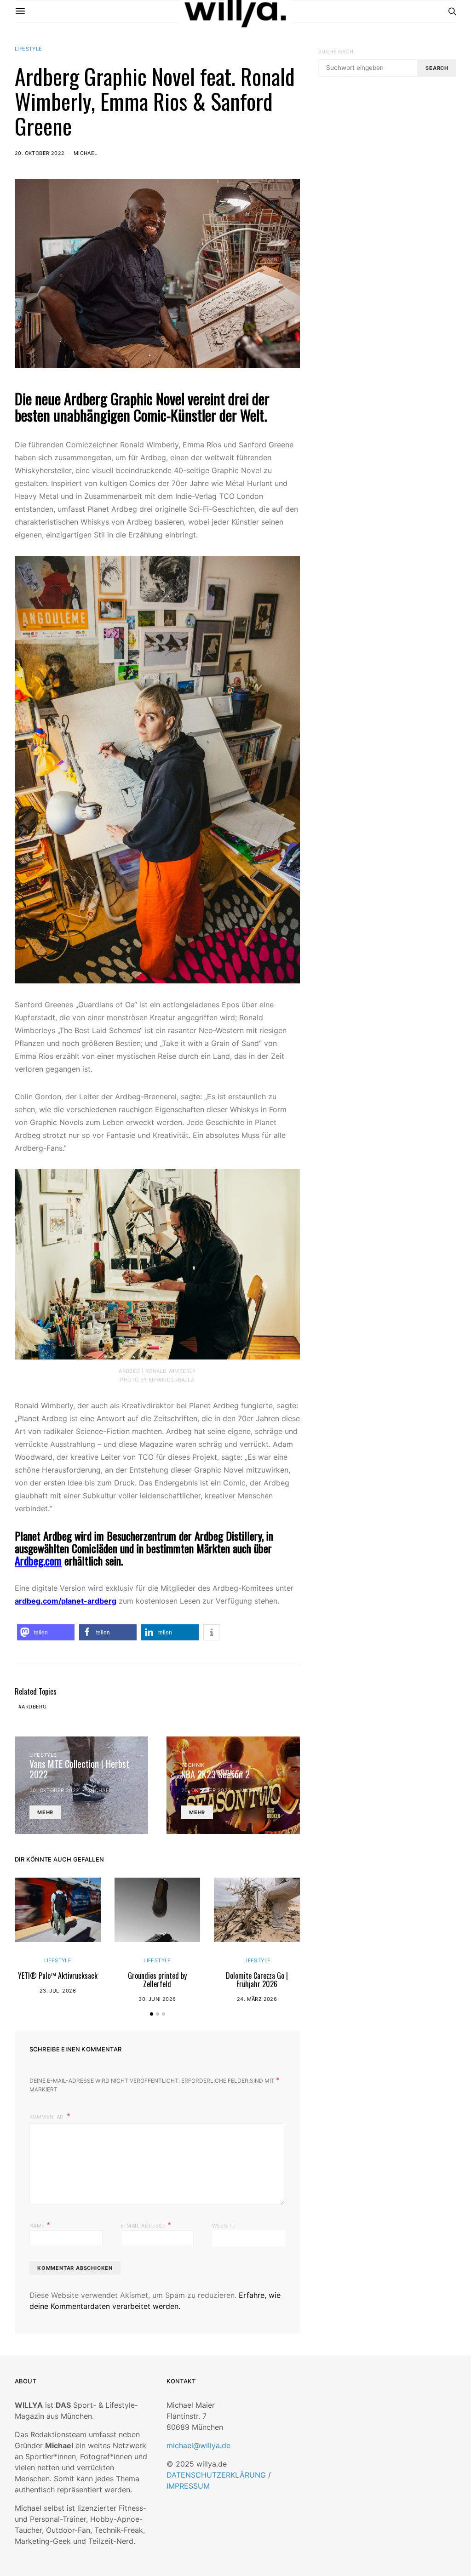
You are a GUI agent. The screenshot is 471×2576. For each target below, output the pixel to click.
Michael (86, 153)
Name (40, 2225)
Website (224, 2226)
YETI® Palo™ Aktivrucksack (58, 1976)
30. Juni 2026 (157, 1999)
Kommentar (47, 2117)
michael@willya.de (198, 2445)
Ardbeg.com (38, 1560)
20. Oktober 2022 (40, 153)
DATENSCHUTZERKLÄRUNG (216, 2475)
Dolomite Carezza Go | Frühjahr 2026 (257, 1980)
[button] (46, 1632)
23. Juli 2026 (58, 1991)
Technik (193, 1765)
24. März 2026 (257, 1999)
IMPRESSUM (188, 2486)
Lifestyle (29, 49)
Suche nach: (336, 51)
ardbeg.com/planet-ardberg (66, 1601)
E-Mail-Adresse (146, 2225)
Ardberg (34, 1707)
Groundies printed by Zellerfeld (157, 1980)
